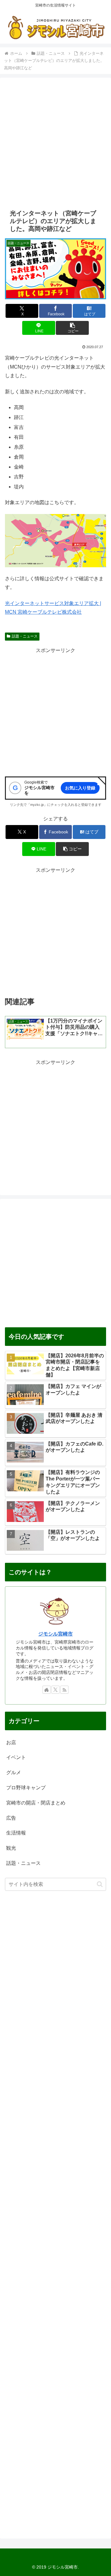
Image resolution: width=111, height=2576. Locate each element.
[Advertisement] (55, 143)
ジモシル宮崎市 (55, 1634)
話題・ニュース (25, 636)
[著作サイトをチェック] (47, 1690)
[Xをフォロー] (55, 1690)
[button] (72, 328)
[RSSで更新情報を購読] (64, 1690)
